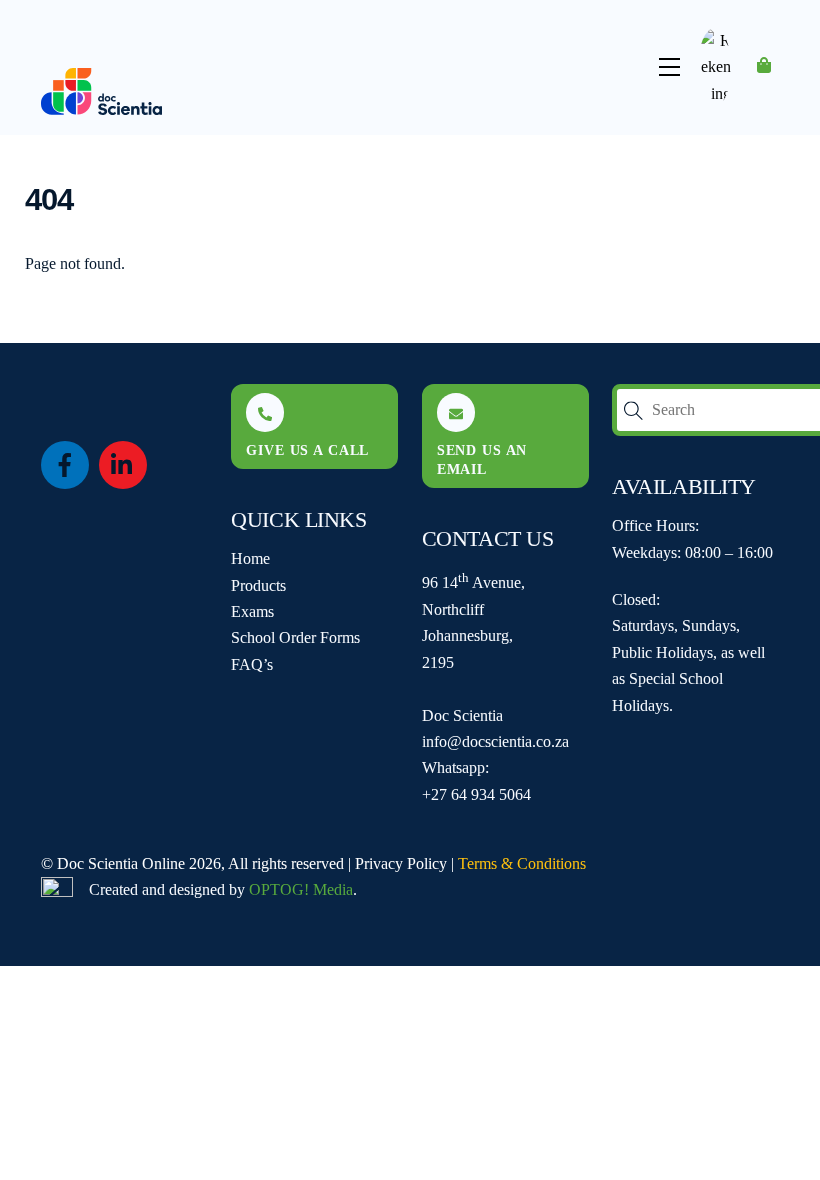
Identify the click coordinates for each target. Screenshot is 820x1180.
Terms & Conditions (522, 863)
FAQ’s (252, 664)
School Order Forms (295, 637)
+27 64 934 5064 (476, 794)
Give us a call (307, 450)
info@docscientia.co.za (495, 741)
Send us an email (482, 459)
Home (250, 558)
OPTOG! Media (301, 889)
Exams (252, 611)
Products (258, 585)
